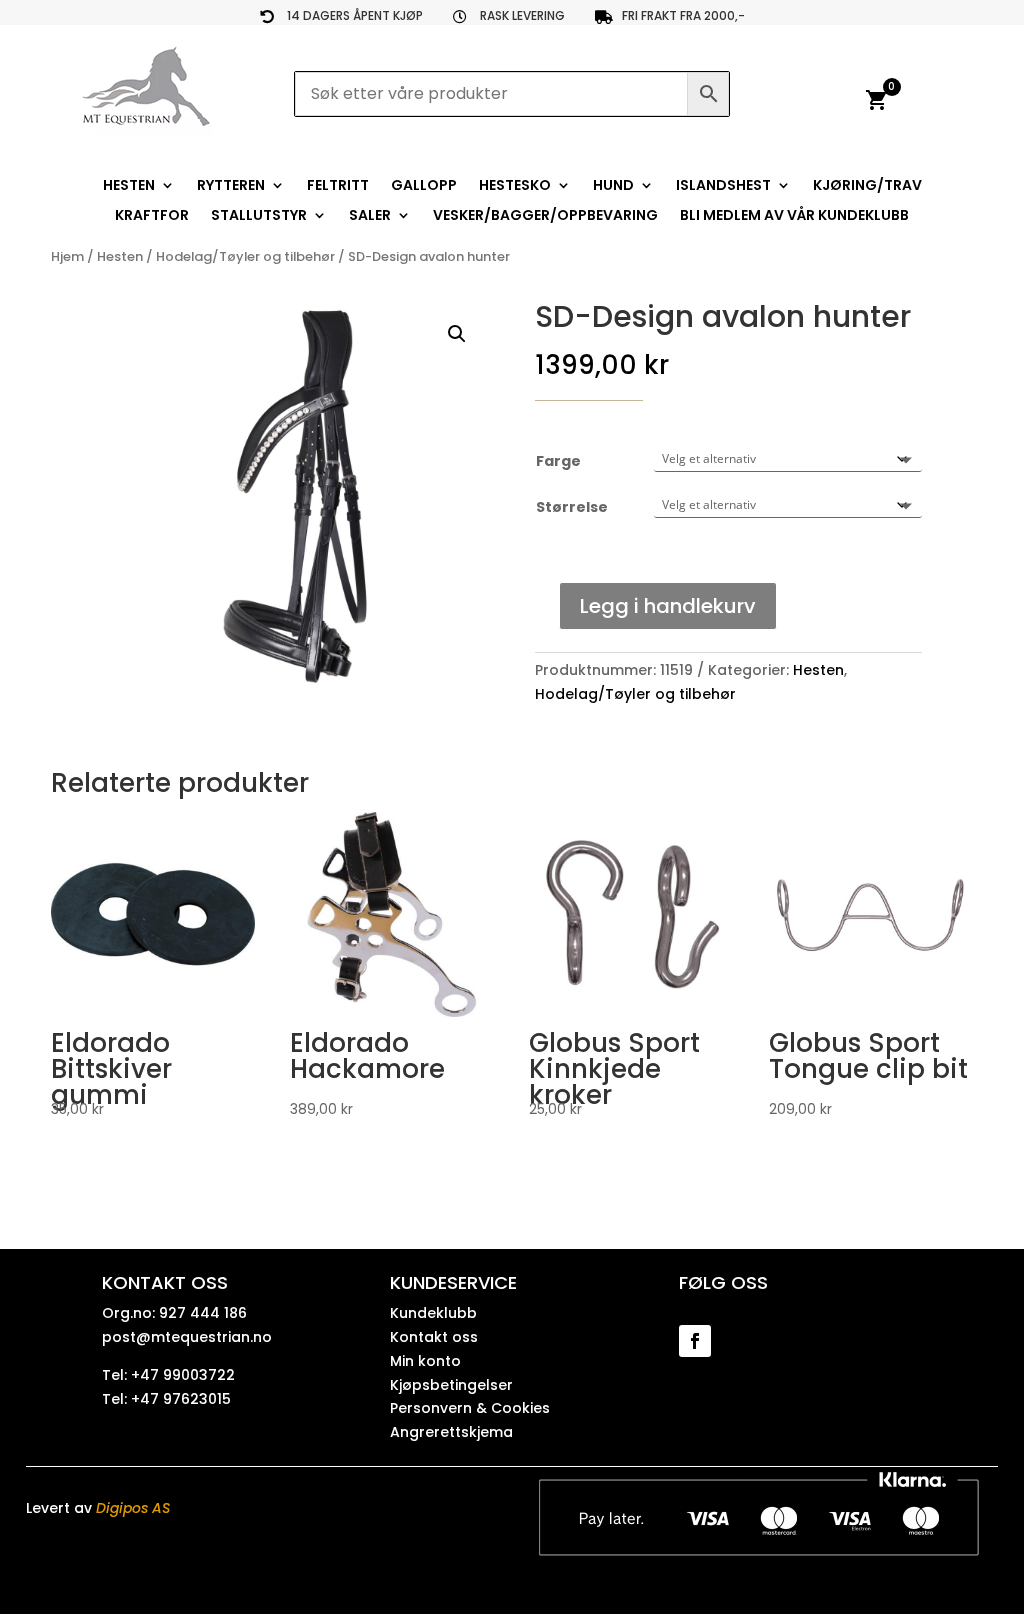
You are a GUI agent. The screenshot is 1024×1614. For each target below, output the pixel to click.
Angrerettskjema (451, 1432)
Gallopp (424, 186)
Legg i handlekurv (668, 606)
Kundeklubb (433, 1313)
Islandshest (723, 186)
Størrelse (572, 507)
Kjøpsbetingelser (451, 1385)
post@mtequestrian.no (187, 1337)
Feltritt (338, 186)
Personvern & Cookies (470, 1408)
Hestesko (515, 186)
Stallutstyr (259, 216)
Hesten (129, 186)
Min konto (425, 1361)
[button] (457, 334)
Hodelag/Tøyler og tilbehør (245, 256)
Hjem (67, 256)
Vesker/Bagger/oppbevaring (545, 216)
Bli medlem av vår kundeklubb (794, 216)
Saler (370, 216)
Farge (558, 461)
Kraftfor (152, 216)
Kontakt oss (434, 1337)
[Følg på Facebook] (695, 1341)
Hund (613, 186)
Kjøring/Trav (867, 186)
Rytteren (231, 186)
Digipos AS (133, 1508)
